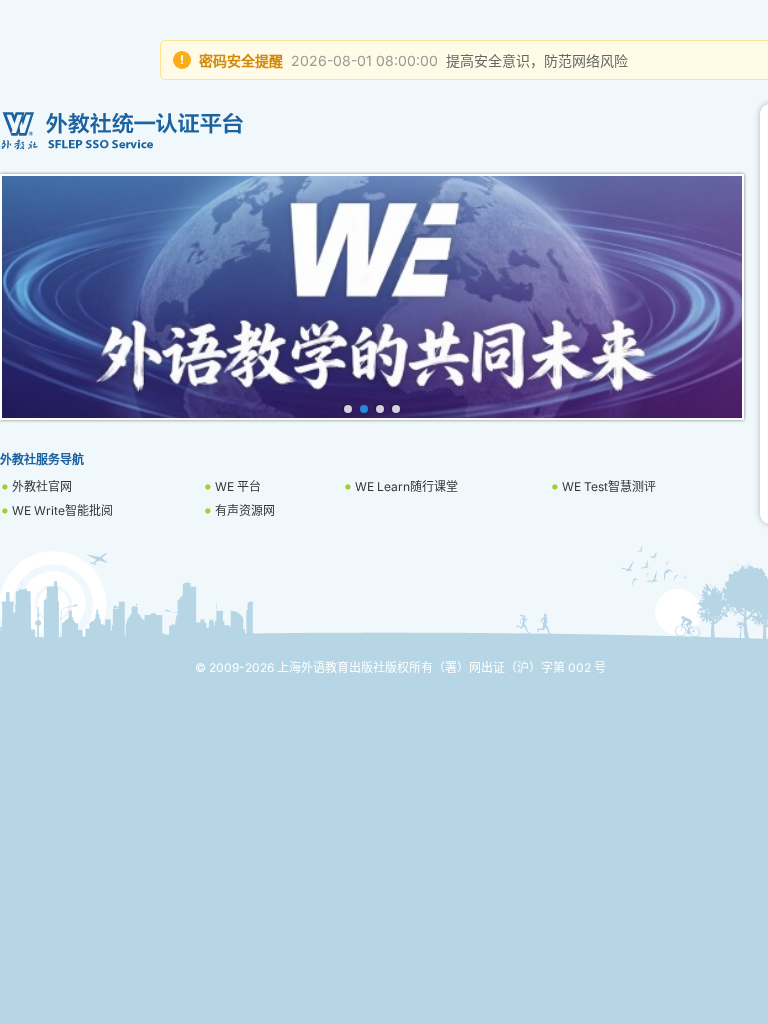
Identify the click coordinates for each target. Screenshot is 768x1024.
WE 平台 (238, 486)
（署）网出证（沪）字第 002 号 (519, 667)
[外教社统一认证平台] (372, 131)
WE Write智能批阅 (62, 510)
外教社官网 (42, 486)
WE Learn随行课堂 (406, 486)
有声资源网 (245, 510)
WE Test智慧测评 (609, 486)
